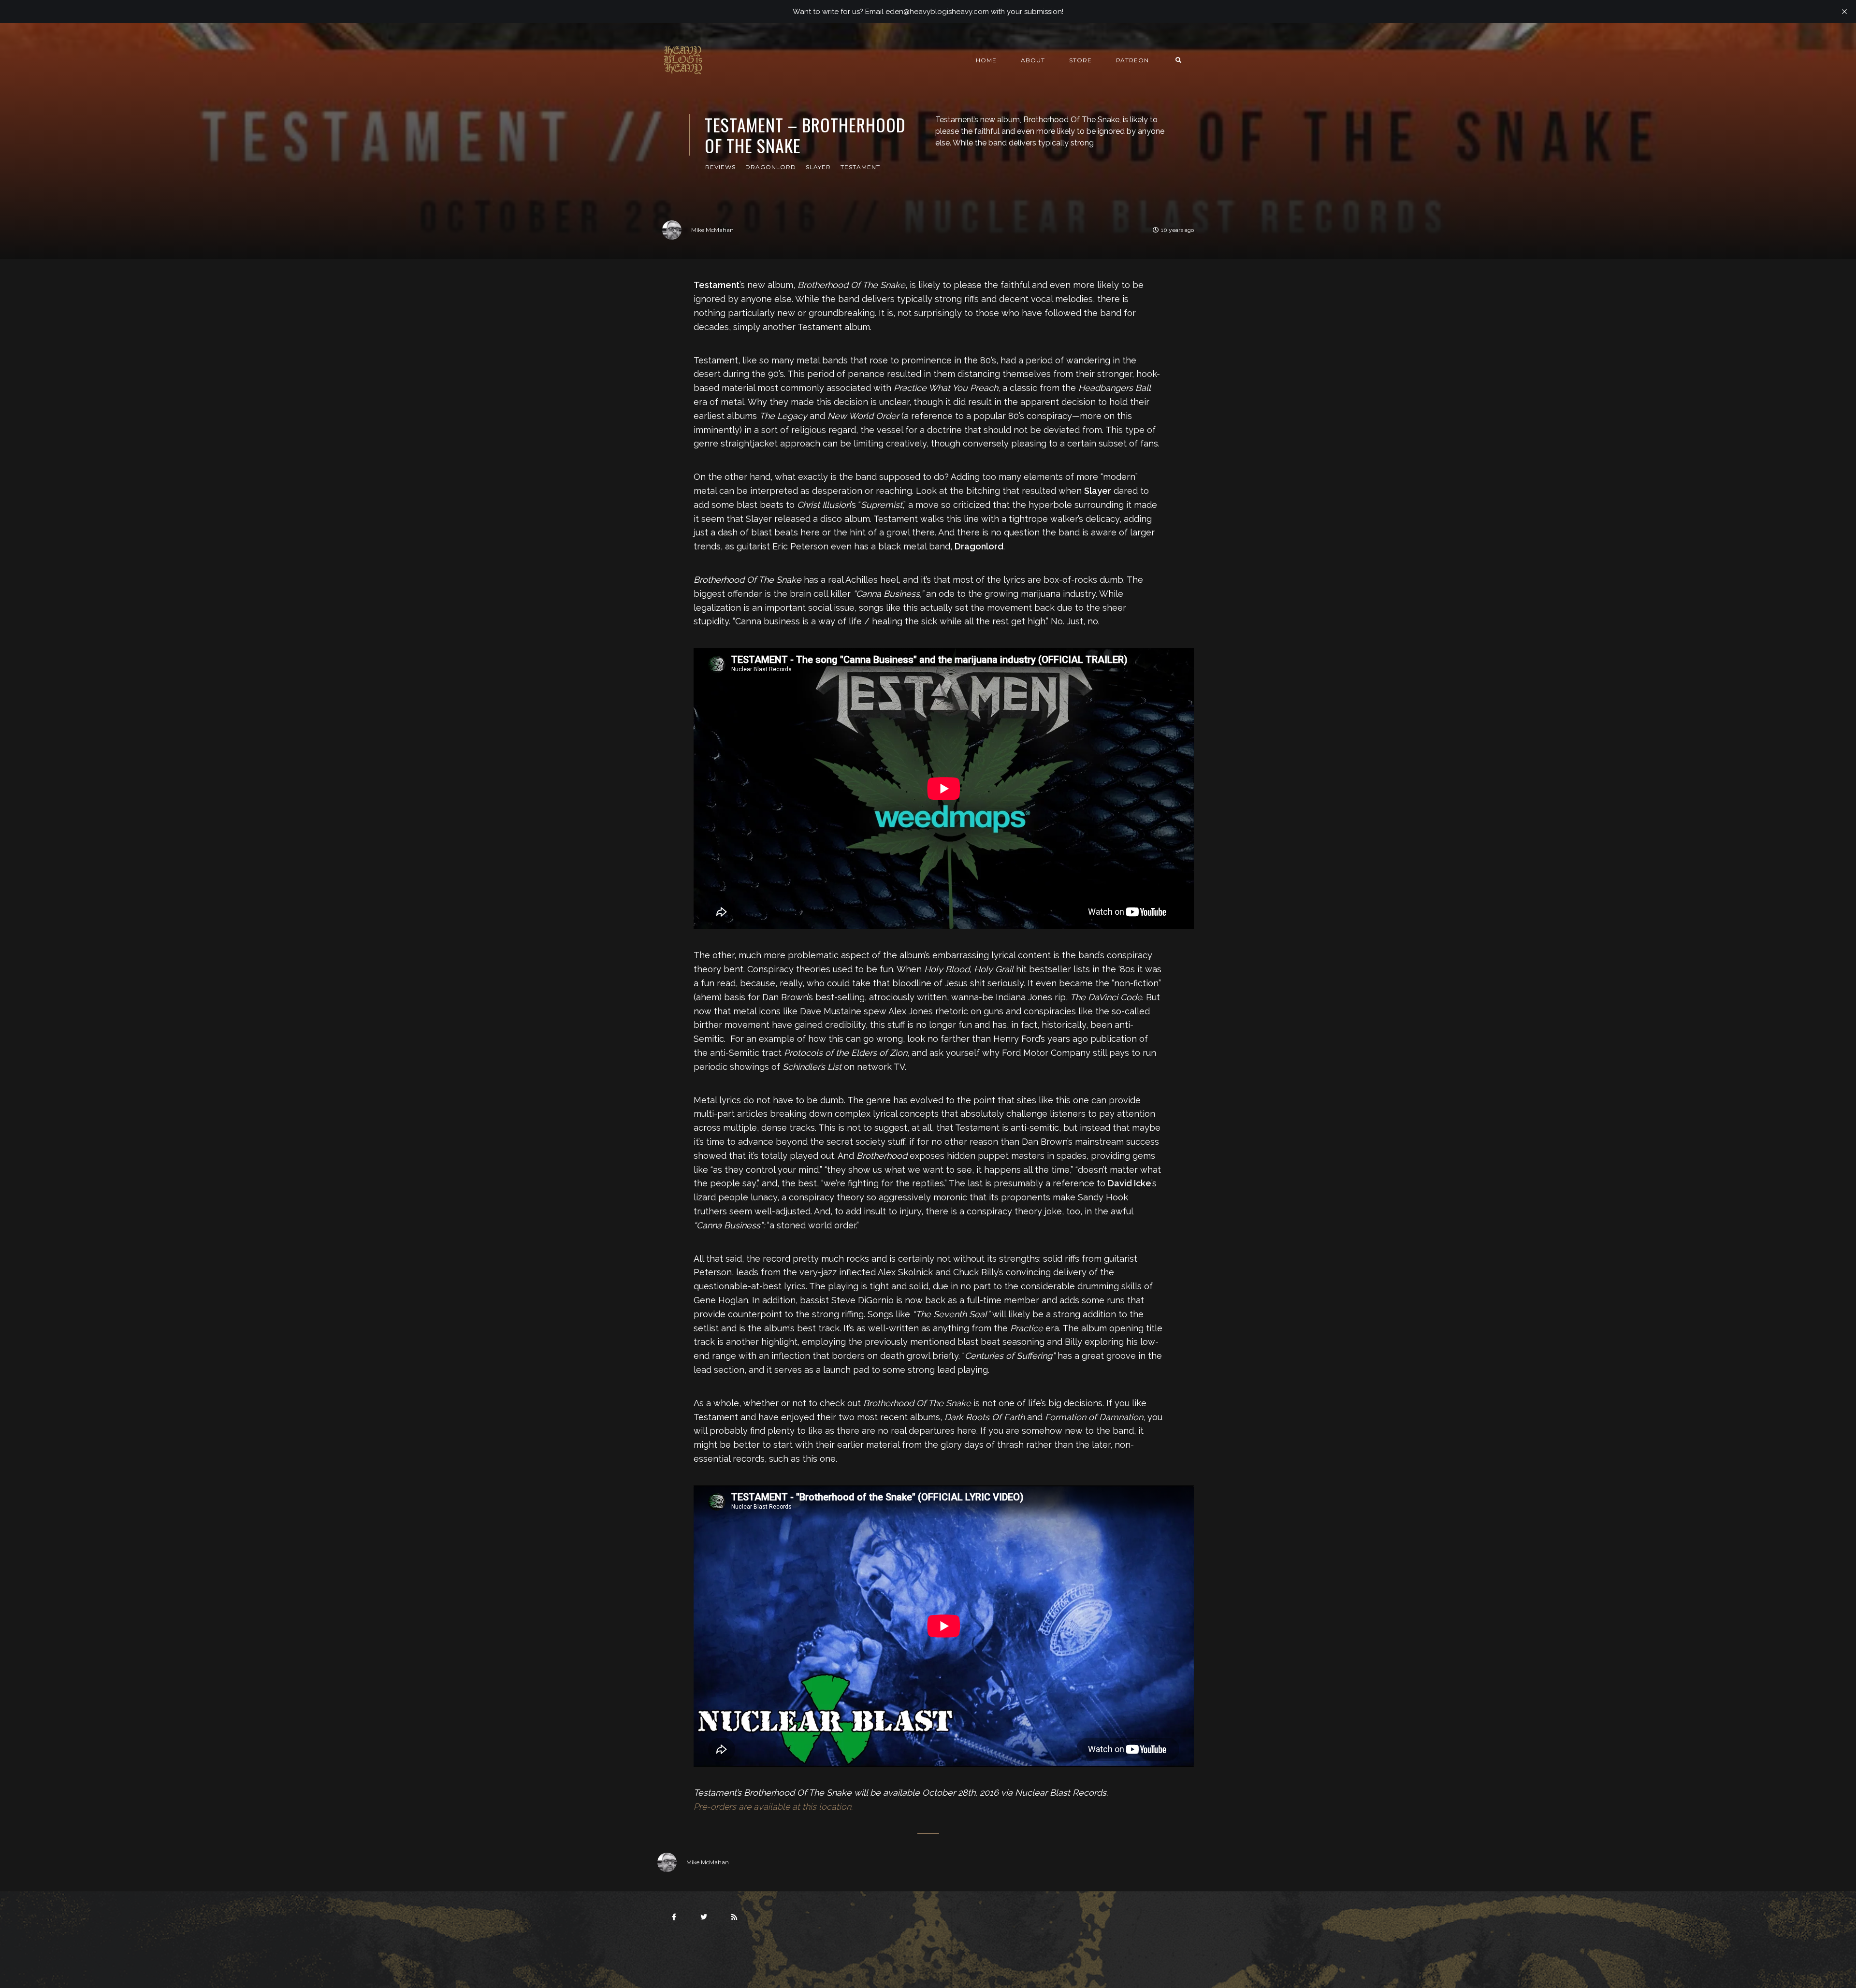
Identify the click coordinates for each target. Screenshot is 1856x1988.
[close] (1844, 12)
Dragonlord (771, 167)
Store (1080, 60)
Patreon (1132, 60)
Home (986, 60)
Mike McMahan (712, 230)
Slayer (818, 167)
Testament (860, 167)
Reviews (720, 167)
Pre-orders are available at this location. (773, 1807)
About (1033, 60)
